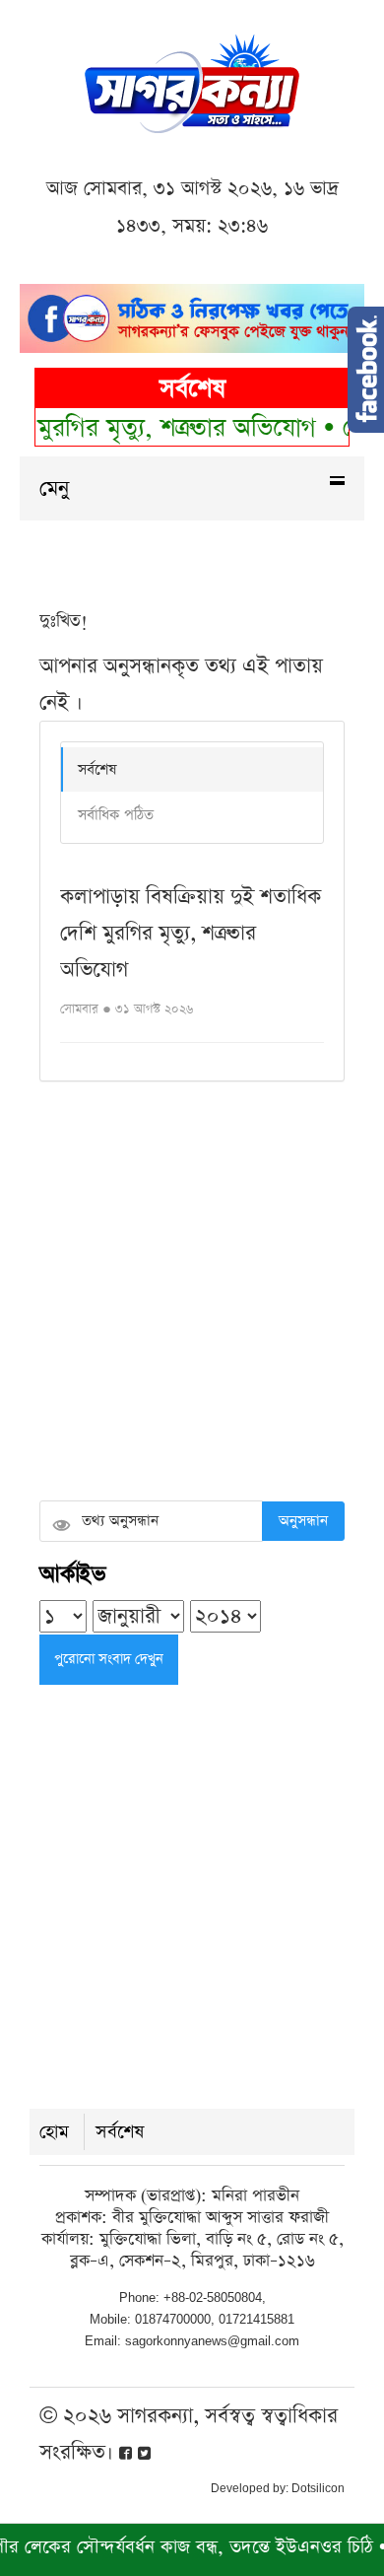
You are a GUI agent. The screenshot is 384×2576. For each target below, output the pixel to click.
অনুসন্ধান (303, 1521)
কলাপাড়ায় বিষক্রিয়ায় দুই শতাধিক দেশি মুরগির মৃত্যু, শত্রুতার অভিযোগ (191, 933)
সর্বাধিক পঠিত (116, 815)
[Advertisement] (192, 1293)
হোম (54, 2132)
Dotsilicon (318, 2488)
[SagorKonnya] (192, 81)
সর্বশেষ (97, 769)
